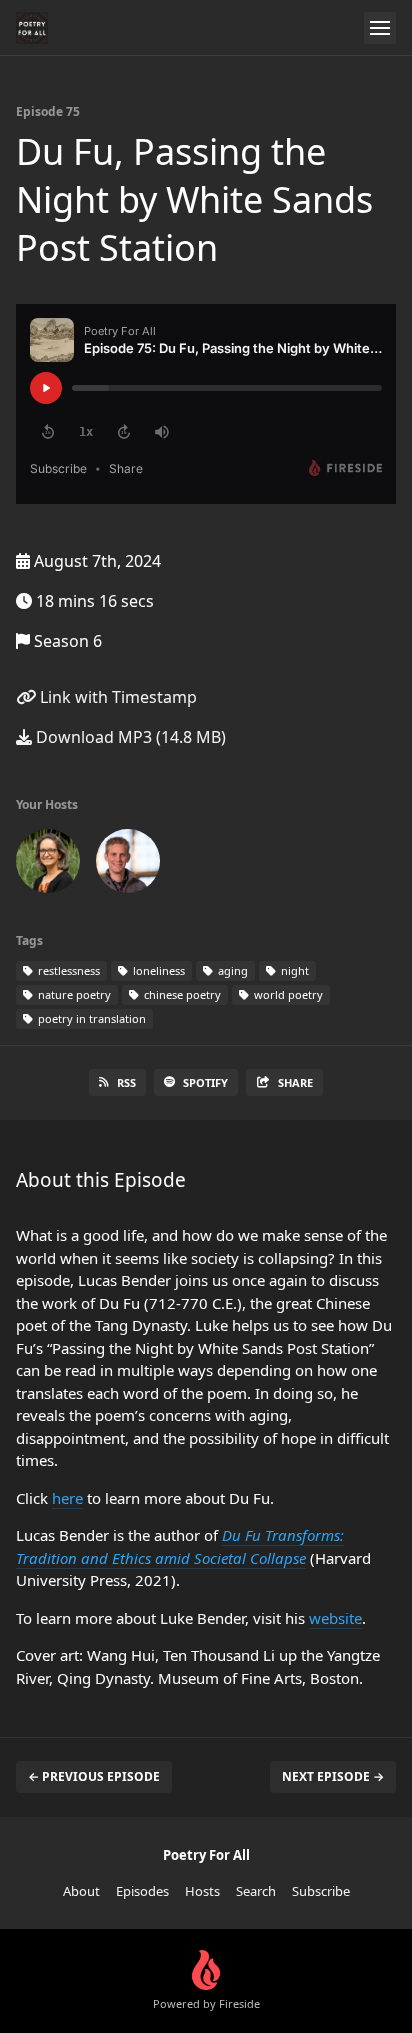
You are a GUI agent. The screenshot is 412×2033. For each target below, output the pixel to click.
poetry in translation (90, 1018)
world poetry (287, 994)
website (335, 1618)
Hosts (202, 1891)
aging (231, 970)
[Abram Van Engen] (128, 865)
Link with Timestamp (116, 697)
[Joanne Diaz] (48, 865)
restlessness (67, 970)
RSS (126, 1082)
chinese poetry (181, 994)
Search (256, 1891)
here (67, 1498)
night (293, 970)
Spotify (205, 1082)
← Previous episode (94, 1776)
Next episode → (333, 1776)
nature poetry (73, 994)
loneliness (157, 970)
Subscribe (321, 1891)
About (81, 1891)
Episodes (142, 1891)
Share (295, 1082)
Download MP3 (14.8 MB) (129, 737)
